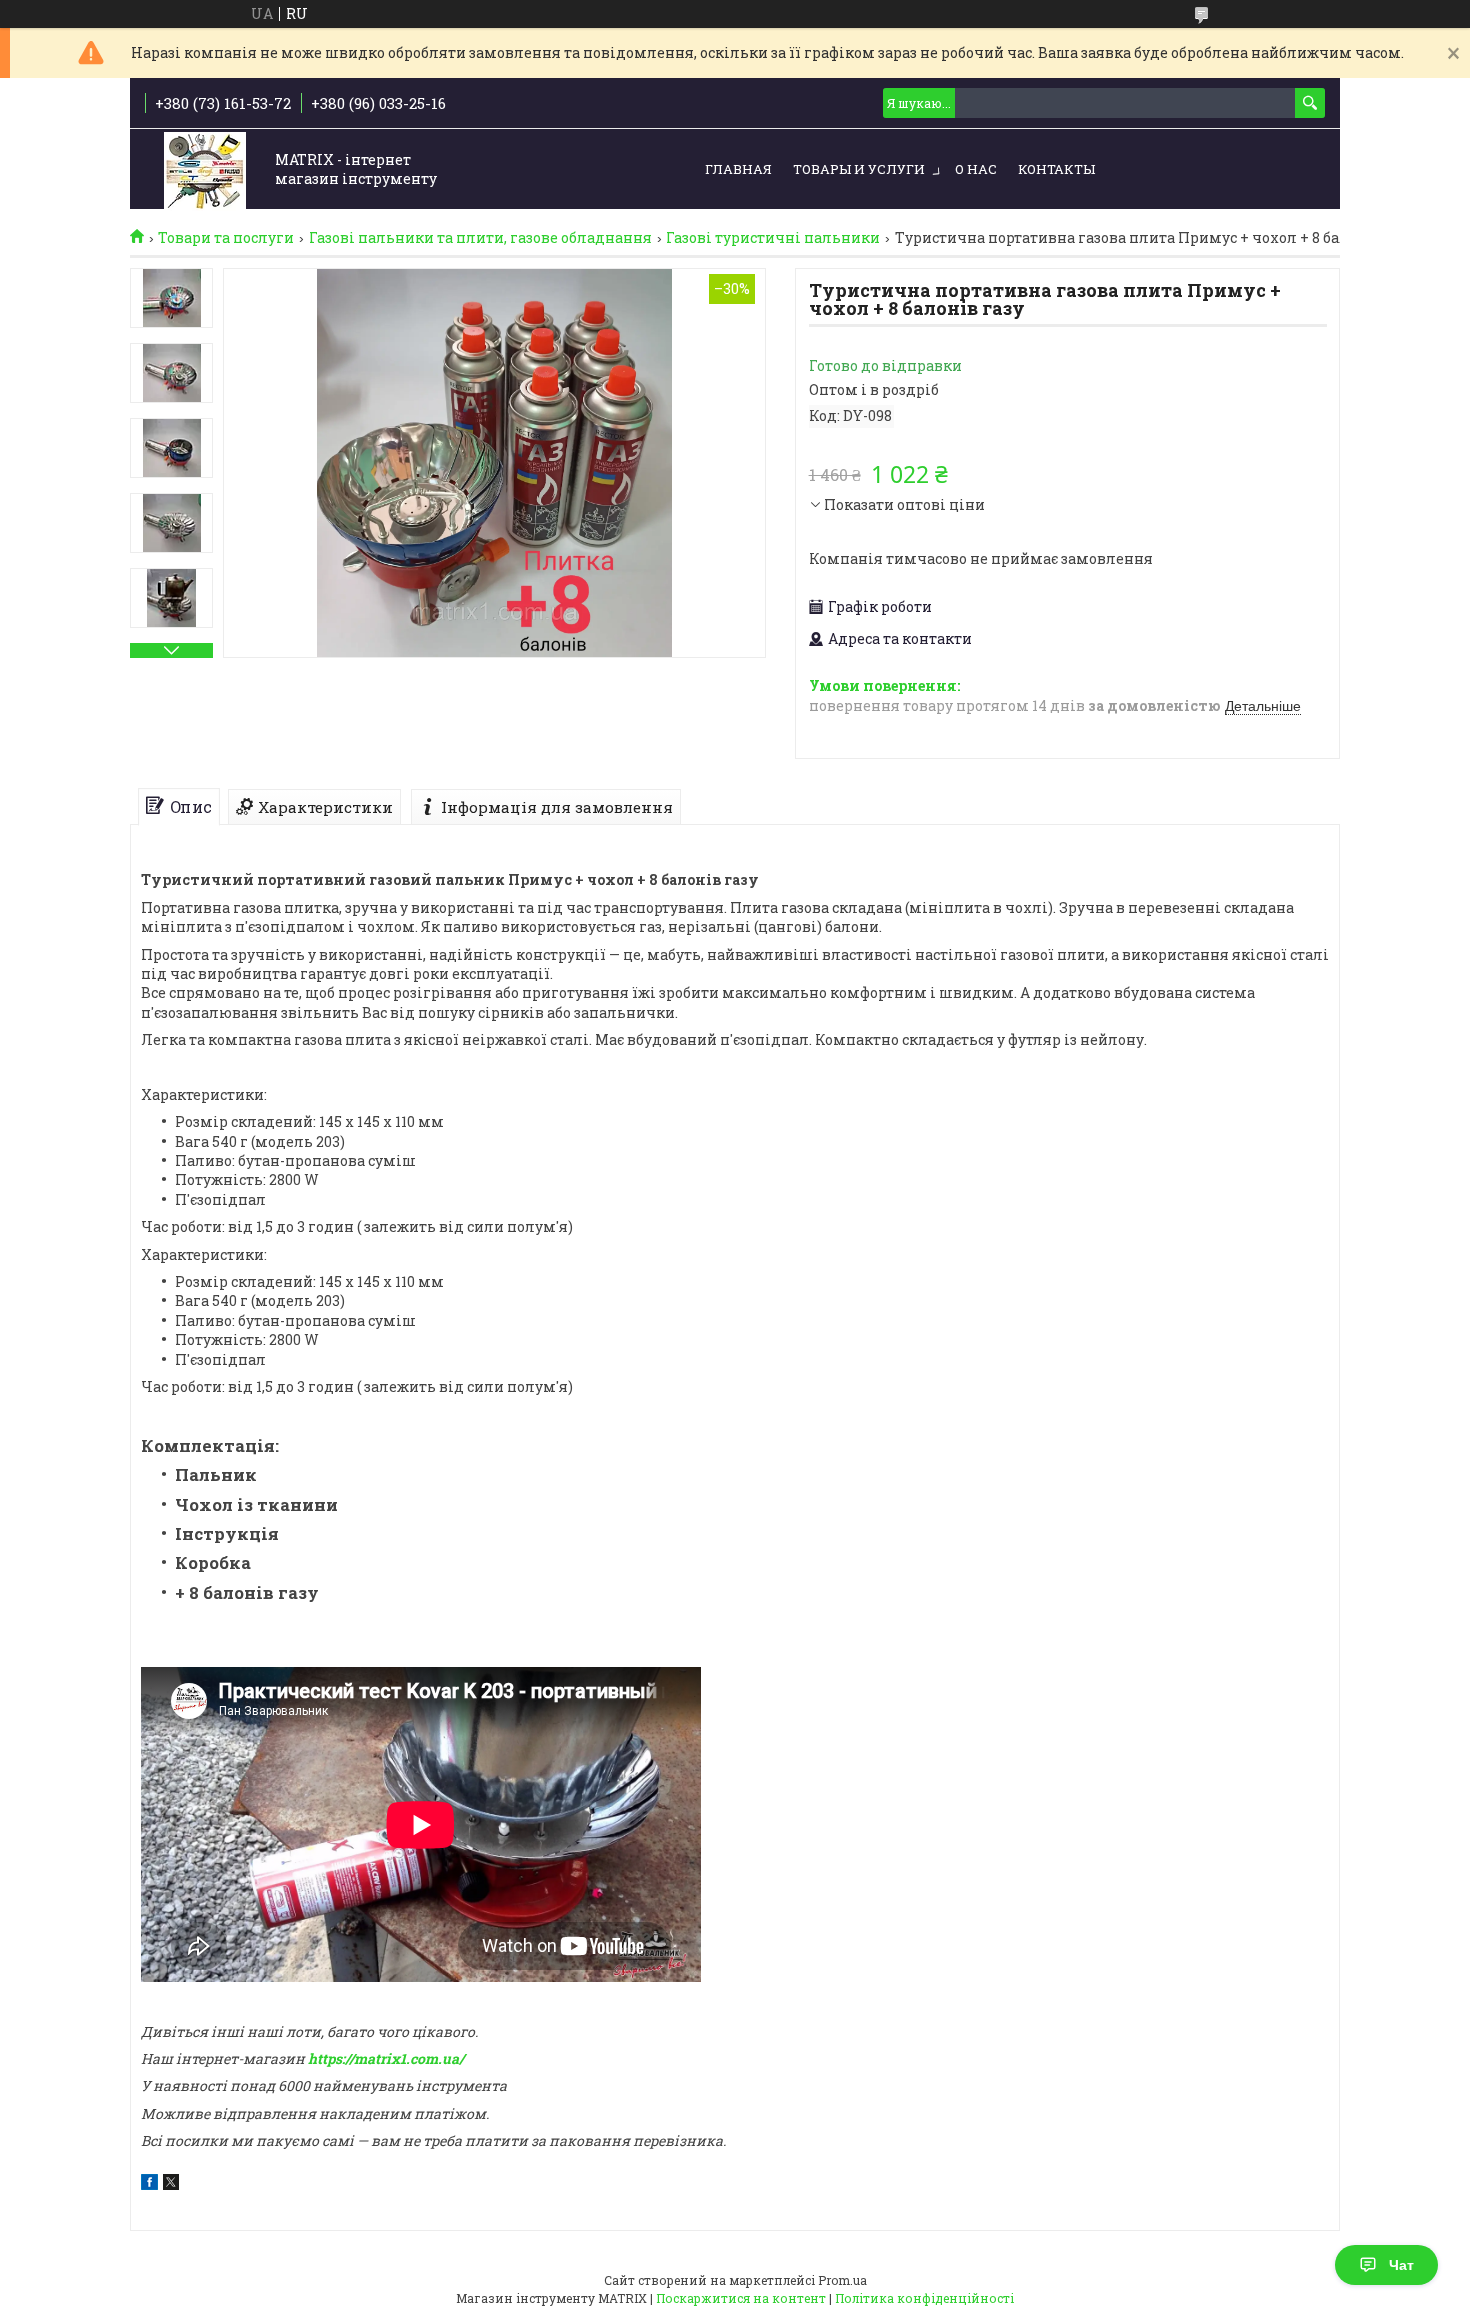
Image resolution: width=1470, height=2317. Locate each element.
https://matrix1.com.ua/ (386, 2058)
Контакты (1056, 169)
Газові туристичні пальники (773, 238)
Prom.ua (842, 2280)
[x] (171, 2184)
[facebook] (149, 2184)
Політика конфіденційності (924, 2298)
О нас (976, 169)
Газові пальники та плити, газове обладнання (480, 238)
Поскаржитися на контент (741, 2298)
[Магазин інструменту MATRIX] (205, 170)
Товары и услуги (859, 169)
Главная (738, 169)
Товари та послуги (226, 238)
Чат (1401, 2265)
